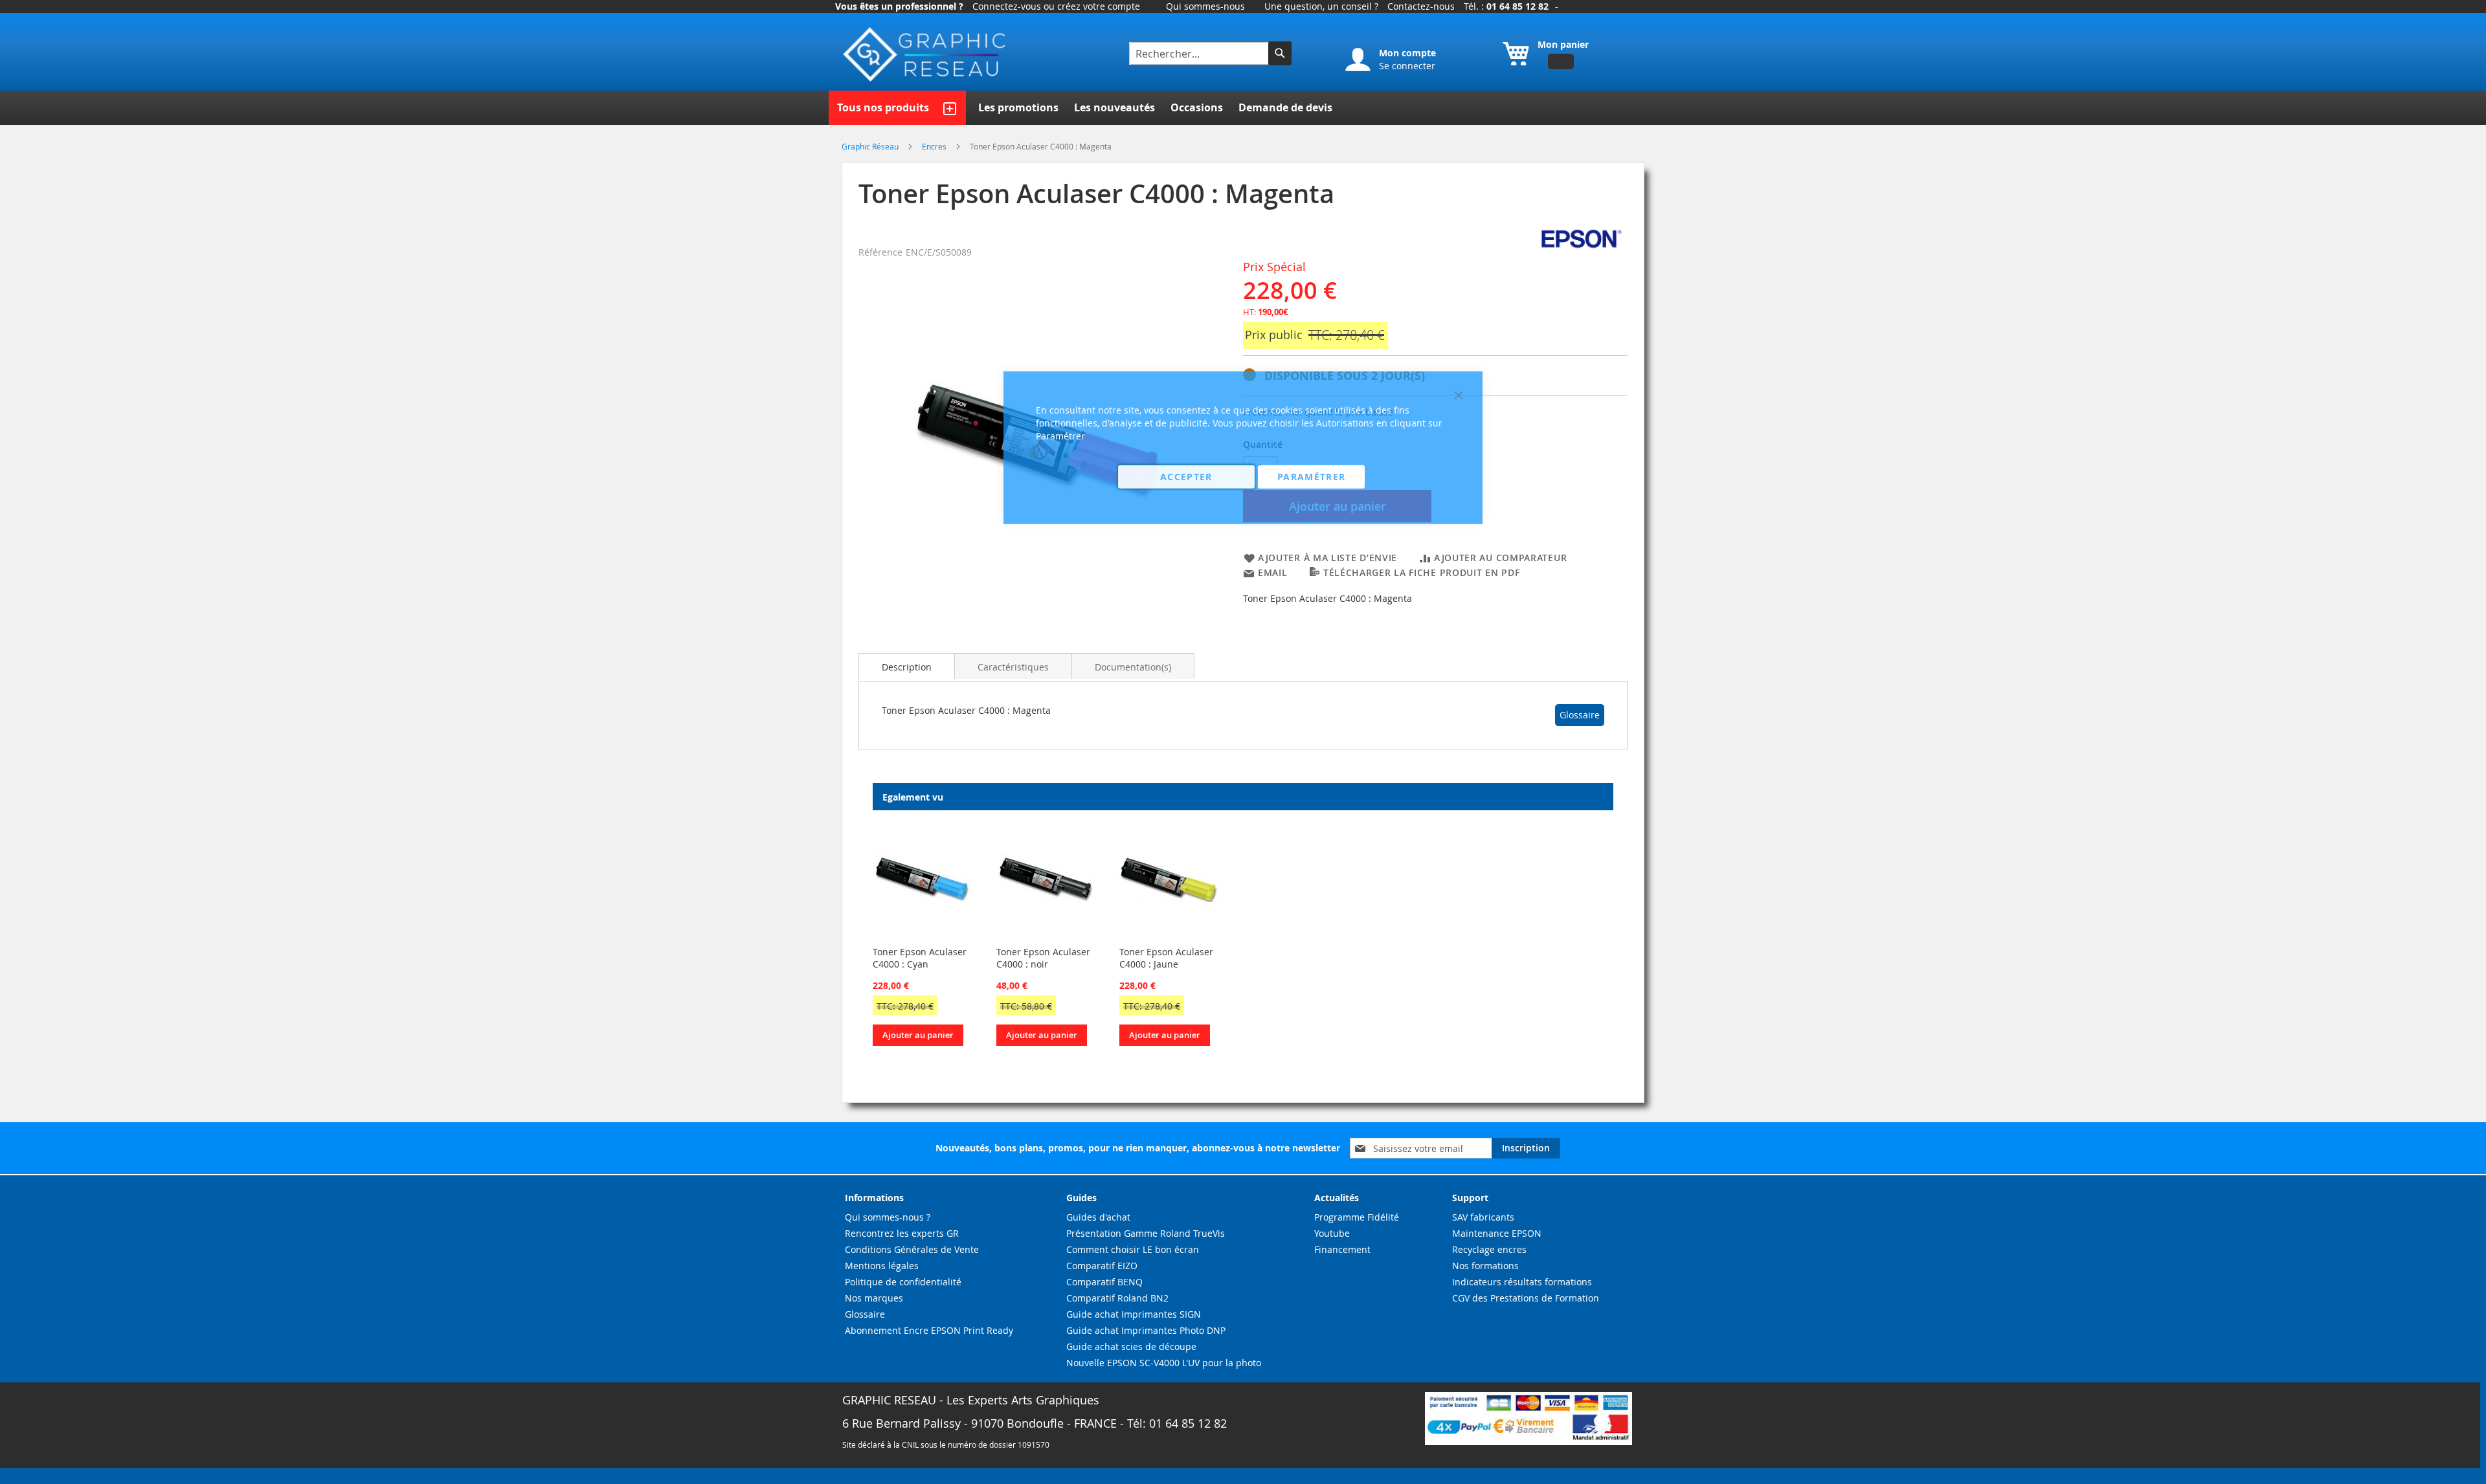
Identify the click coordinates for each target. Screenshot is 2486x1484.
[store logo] (926, 55)
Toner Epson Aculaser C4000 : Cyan (920, 958)
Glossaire (1580, 715)
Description (907, 667)
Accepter (1186, 476)
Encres (935, 146)
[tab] (907, 666)
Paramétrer (1312, 476)
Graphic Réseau (871, 146)
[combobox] (1200, 53)
